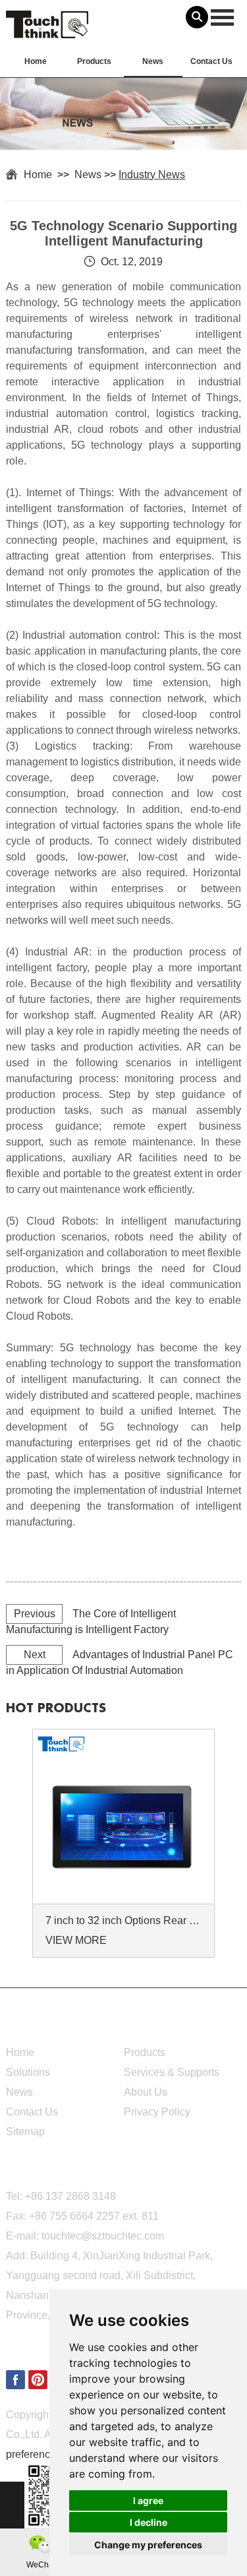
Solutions (28, 2072)
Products (94, 61)
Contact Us (211, 61)
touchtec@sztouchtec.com (103, 2236)
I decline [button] (149, 2522)
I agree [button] (148, 2500)
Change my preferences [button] (148, 2545)
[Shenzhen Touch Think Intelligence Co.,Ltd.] (47, 31)
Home (36, 61)
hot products (56, 1708)
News (153, 61)
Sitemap (25, 2132)
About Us (146, 2092)
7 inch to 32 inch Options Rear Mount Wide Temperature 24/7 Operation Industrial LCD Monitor (126, 1920)
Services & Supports (172, 2072)
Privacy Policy (157, 2112)
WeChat (41, 2565)
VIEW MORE (76, 1940)
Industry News (152, 175)
